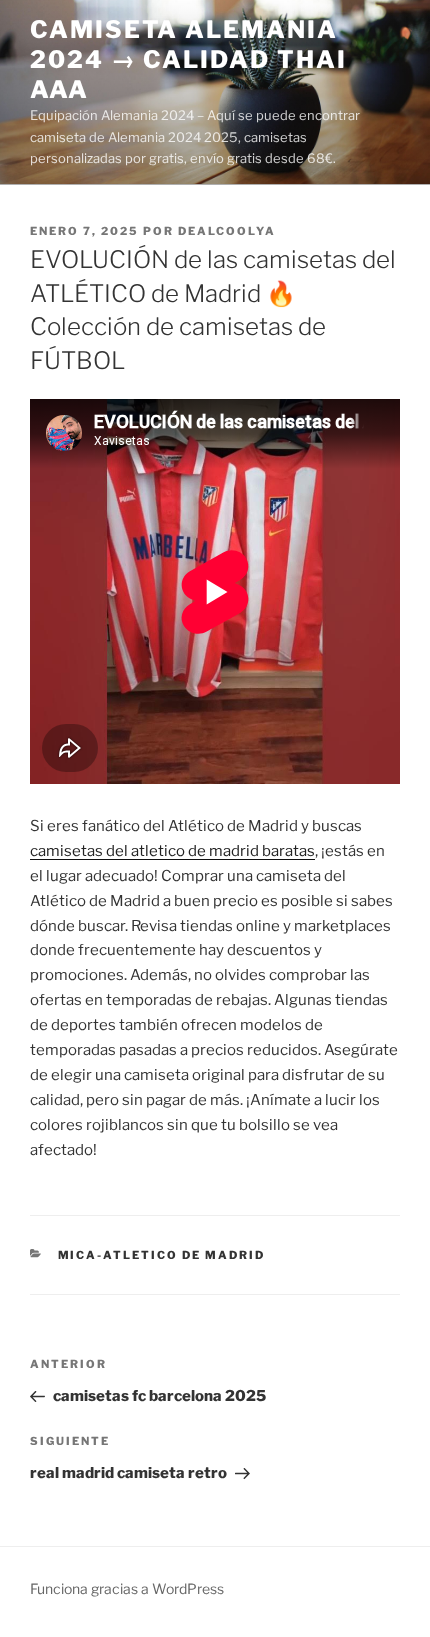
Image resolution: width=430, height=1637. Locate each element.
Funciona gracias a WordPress (127, 1588)
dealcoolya (227, 231)
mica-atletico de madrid (162, 1255)
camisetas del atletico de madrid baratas (172, 851)
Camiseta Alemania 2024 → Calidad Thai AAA (188, 59)
